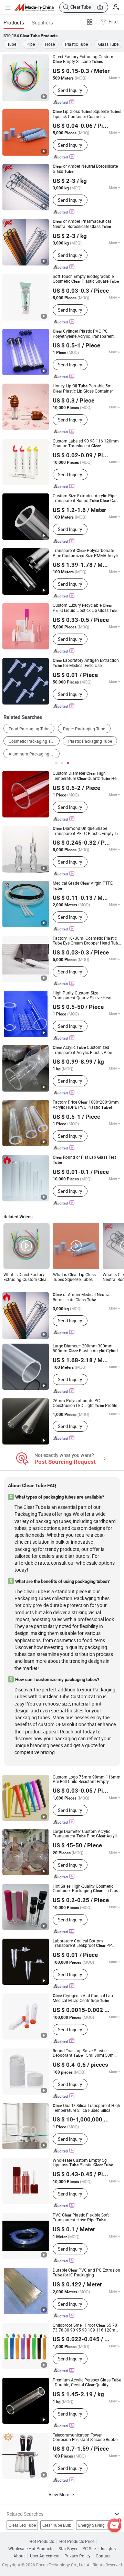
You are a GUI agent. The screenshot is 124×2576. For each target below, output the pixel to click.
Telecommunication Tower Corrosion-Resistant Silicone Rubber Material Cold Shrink (86, 2437)
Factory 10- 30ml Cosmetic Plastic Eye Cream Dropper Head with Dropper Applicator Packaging (86, 941)
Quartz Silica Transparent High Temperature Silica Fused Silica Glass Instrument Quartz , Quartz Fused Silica (86, 2108)
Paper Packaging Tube (84, 729)
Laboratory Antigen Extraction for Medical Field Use (86, 663)
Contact (103, 2556)
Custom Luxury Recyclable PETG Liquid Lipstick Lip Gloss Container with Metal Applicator (86, 608)
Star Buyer (68, 2549)
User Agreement (45, 2556)
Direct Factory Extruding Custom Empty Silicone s (83, 59)
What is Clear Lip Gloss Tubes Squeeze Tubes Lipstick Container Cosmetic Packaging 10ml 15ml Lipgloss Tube (74, 1277)
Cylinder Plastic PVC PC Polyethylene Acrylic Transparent (83, 334)
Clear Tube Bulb (57, 2525)
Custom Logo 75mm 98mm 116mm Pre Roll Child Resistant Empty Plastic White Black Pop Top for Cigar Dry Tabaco (87, 1779)
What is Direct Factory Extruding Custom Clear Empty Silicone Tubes (26, 1277)
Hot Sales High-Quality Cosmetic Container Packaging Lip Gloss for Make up (86, 1889)
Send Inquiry (70, 90)
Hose (50, 44)
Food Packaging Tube (29, 729)
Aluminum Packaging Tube (34, 754)
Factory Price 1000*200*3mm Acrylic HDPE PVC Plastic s (86, 1105)
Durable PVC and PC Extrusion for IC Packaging (86, 2273)
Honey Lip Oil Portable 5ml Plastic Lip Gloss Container (83, 388)
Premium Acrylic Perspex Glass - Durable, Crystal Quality (87, 2382)
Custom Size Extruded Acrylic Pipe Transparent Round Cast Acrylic (86, 498)
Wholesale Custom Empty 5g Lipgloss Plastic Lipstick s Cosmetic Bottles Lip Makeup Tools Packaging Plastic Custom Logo (85, 2163)
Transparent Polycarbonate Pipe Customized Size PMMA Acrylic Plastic (86, 553)
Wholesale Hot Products (31, 2549)
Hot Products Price (77, 2541)
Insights (108, 2549)
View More (59, 2494)
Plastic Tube (76, 44)
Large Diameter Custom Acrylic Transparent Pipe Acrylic (86, 1834)
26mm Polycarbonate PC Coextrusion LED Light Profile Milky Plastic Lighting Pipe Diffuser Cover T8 (85, 1403)
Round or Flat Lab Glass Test (84, 1160)
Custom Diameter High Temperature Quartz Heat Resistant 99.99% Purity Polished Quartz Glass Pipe (86, 776)
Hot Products (42, 2541)
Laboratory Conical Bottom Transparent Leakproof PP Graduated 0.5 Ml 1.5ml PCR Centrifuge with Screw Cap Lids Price (87, 1943)
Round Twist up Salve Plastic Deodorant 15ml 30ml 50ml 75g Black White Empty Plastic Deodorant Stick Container (86, 2053)
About (19, 2556)
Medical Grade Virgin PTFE (83, 886)
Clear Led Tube (22, 2525)
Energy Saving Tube (96, 2525)
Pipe (31, 44)
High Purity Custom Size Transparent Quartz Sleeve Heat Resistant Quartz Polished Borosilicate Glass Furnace (82, 995)
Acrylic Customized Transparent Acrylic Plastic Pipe (82, 1050)
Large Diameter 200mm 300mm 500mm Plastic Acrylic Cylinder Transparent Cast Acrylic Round (87, 1348)
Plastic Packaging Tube (90, 741)
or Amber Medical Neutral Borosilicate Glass (82, 1297)
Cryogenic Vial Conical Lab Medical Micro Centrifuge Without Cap (83, 1998)
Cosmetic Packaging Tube (33, 741)
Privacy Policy (77, 2556)
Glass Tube (108, 44)
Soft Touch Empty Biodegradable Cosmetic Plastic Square (86, 279)
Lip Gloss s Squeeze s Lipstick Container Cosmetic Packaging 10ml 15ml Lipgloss (87, 114)
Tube (12, 44)
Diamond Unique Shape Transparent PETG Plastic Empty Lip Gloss (86, 831)
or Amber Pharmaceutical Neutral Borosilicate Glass (82, 224)
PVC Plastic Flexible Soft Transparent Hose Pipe (81, 2218)
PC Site (89, 2549)
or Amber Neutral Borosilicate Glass (85, 169)
